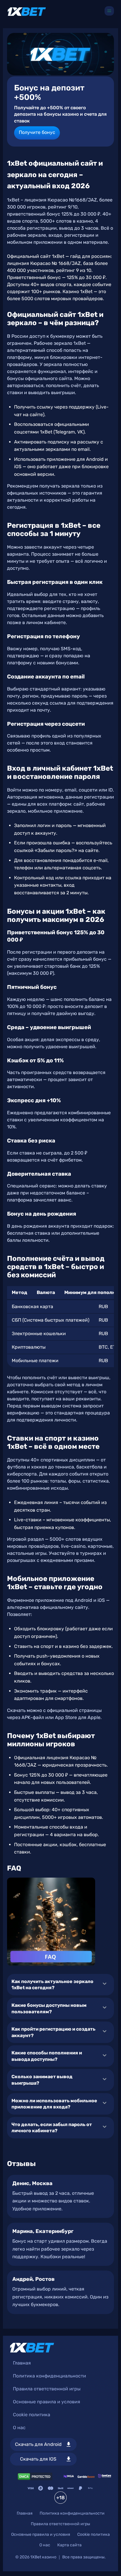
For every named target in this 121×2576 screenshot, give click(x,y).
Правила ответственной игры (47, 2389)
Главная (22, 2363)
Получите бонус (37, 132)
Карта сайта (69, 2545)
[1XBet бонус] (60, 54)
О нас (19, 2428)
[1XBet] (27, 12)
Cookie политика (32, 2415)
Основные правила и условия (47, 2402)
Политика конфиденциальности (49, 2376)
